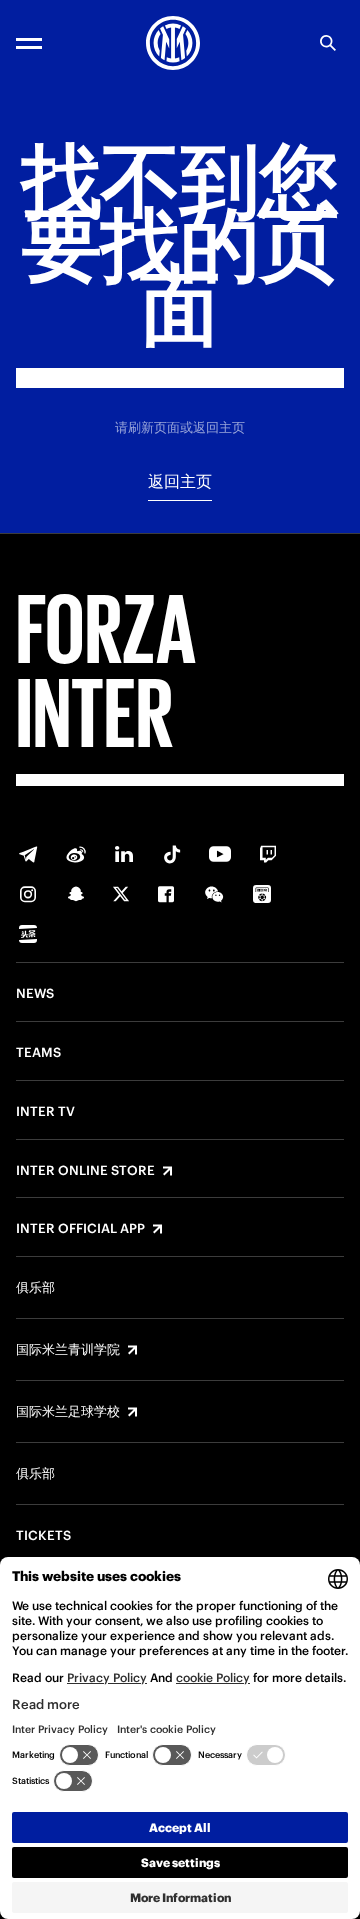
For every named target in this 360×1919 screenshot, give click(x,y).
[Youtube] (220, 854)
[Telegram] (28, 854)
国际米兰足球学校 (68, 1412)
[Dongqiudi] (262, 894)
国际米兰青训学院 (68, 1350)
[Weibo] (76, 854)
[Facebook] (166, 894)
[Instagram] (28, 894)
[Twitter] (121, 894)
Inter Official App (80, 1229)
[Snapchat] (76, 894)
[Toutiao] (28, 934)
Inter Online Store (85, 1171)
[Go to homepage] (173, 43)
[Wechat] (214, 894)
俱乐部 (35, 1288)
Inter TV (45, 1112)
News (35, 994)
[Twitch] (268, 854)
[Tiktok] (172, 854)
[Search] (328, 43)
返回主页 (180, 481)
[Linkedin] (124, 854)
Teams (38, 1053)
